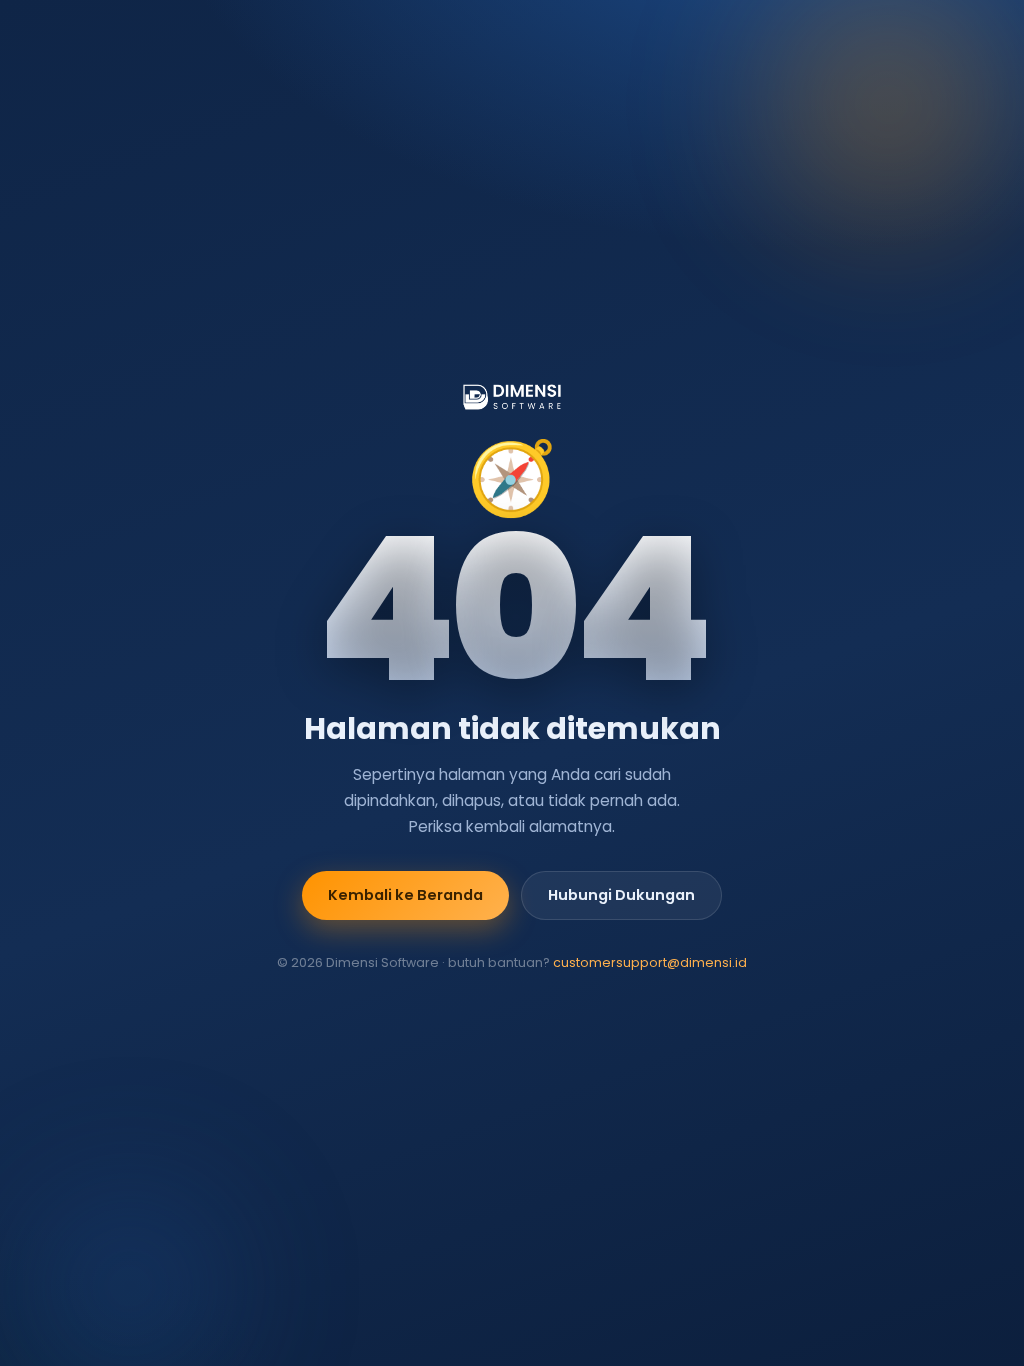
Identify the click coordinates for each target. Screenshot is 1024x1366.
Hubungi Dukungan (621, 895)
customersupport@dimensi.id (650, 962)
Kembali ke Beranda (405, 895)
